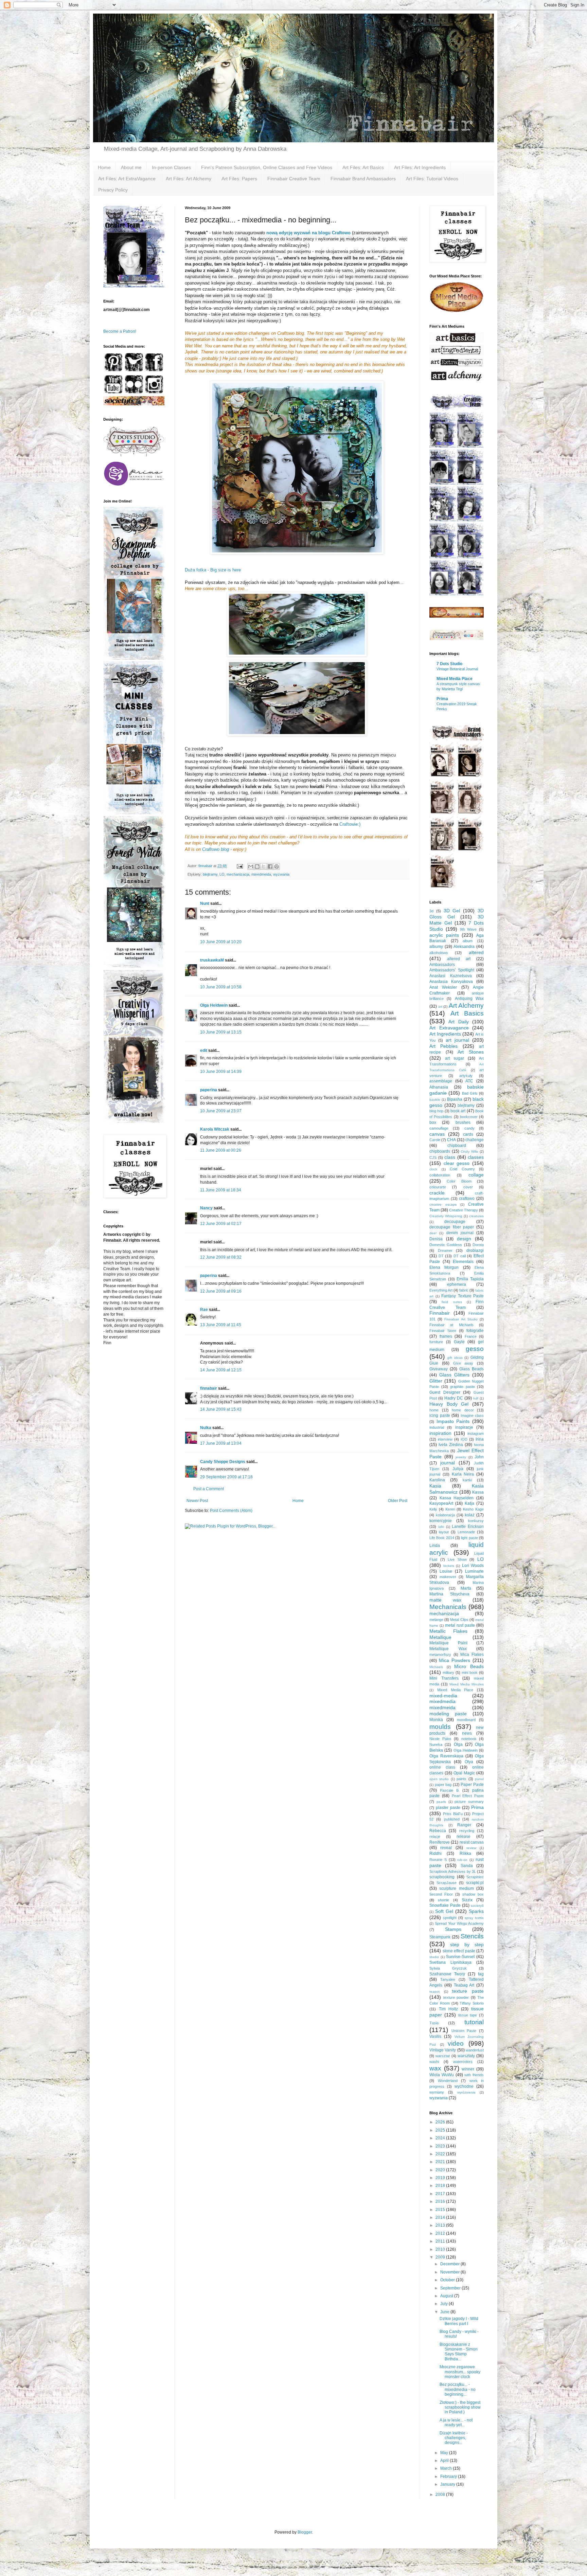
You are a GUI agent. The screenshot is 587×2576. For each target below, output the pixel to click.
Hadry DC (454, 1398)
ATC (469, 1081)
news (467, 1733)
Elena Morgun (444, 1267)
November (450, 2272)
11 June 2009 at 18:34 (221, 1190)
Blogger (305, 2532)
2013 (441, 2225)
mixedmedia (442, 1701)
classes (476, 1157)
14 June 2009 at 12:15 (221, 1370)
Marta (466, 1588)
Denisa (436, 1239)
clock (433, 1169)
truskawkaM (212, 960)
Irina (480, 1439)
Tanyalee (448, 1979)
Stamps (453, 1929)
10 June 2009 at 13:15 (221, 1032)
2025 (441, 2130)
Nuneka (436, 1744)
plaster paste (448, 1808)
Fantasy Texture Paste (463, 1296)
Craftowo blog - (218, 849)
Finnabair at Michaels (451, 1325)
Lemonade (466, 1532)
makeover (448, 1577)
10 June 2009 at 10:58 (221, 987)
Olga (458, 1744)
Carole (435, 1140)
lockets (449, 1566)
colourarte (438, 1187)
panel (479, 1779)
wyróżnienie (466, 2092)
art (440, 1007)
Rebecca (438, 1831)
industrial (437, 1427)
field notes (452, 1302)
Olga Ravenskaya (446, 1756)
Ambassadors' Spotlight (452, 970)
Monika (436, 1720)
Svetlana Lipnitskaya (450, 1962)
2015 (441, 2210)
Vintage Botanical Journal (457, 669)
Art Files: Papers (239, 179)
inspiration (440, 1433)
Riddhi (435, 1853)
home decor (463, 1410)
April (445, 2461)
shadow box (473, 1894)
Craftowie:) (350, 824)
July (444, 2304)
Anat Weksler (443, 987)
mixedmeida (261, 874)
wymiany (437, 2092)
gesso (475, 1349)
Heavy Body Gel (449, 1404)
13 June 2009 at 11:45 (221, 1325)
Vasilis (435, 2036)
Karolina (437, 1480)
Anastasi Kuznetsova (451, 976)
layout (444, 1532)
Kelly (433, 1509)
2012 (441, 2233)
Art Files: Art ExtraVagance (127, 179)
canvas (437, 1134)
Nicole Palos (440, 1739)
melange (436, 1620)
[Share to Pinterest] (277, 866)
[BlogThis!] (257, 866)
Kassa (478, 1492)
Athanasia (439, 1087)
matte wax (445, 1600)
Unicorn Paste (464, 2031)
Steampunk (440, 1937)
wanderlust (475, 2050)
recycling (467, 1831)
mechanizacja (238, 874)
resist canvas (472, 1842)
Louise (446, 1571)
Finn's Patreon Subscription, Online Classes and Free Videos (267, 167)
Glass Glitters (454, 1375)
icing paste (440, 1415)
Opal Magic (464, 1773)
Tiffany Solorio (472, 2003)
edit (204, 1051)
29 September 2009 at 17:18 (226, 1477)
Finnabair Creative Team (294, 179)
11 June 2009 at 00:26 (221, 1150)
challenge (475, 1140)
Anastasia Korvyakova (451, 982)
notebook (469, 1739)
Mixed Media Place (455, 679)
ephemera (457, 1284)
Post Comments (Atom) (231, 1511)
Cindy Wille (469, 1152)
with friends (474, 2075)
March (447, 2468)
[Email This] (251, 866)
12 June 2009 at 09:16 (221, 1291)
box (433, 1122)
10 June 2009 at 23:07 (221, 1111)
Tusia (434, 2023)
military (448, 1673)
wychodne (464, 2086)
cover (468, 1187)
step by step (467, 1944)
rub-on (462, 1860)
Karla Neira (463, 1474)
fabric (464, 1290)
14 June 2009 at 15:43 (221, 1409)
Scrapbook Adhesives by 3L (453, 1871)
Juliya (458, 1469)
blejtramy (210, 874)
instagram (476, 1433)
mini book (470, 1673)
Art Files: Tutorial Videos (432, 179)
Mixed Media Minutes (467, 1684)
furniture (436, 1342)
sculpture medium (456, 1888)
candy (469, 1128)
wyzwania (281, 874)
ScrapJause (447, 1883)
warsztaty (466, 2056)
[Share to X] (264, 866)
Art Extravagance (449, 1028)
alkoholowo (439, 953)
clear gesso (457, 1163)
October (448, 2280)
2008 (441, 2495)
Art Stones (471, 1052)
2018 (441, 2186)
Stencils (472, 1936)
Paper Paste (472, 1785)
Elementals (463, 1262)
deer (433, 1233)
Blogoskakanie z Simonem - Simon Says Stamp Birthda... (459, 2352)
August (447, 2296)
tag (481, 1974)
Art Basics (467, 1013)
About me (131, 167)
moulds (440, 1727)
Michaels (436, 1667)
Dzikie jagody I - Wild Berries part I (459, 2321)
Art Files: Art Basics (363, 167)
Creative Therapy (464, 1210)
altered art (459, 959)
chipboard (457, 1146)
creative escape (443, 1204)
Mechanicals (448, 1607)
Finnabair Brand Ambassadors (363, 179)
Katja (469, 1503)
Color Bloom (459, 1181)
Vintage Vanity (443, 2050)
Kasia (435, 1486)
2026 (441, 2122)
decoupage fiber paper (452, 1227)
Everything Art (441, 1290)
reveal (446, 1848)
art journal (457, 1040)
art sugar (455, 1058)
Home (104, 167)
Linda (435, 1546)
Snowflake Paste (445, 1905)
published (452, 1819)
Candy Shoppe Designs (223, 1462)
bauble (435, 1100)
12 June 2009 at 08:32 (221, 1257)
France (471, 1336)
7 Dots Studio (449, 664)
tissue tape (468, 2015)
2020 (441, 2170)
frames (446, 1336)
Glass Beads (472, 1369)
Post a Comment (209, 1489)
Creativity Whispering (446, 1216)
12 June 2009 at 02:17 (221, 1224)
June (445, 2312)
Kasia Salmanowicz (457, 1489)
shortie (443, 1900)
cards (468, 1134)
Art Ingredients (445, 1034)
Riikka (465, 1853)
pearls (441, 1802)
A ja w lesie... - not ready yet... (456, 2423)
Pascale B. (450, 1790)
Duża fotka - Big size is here (213, 570)
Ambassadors (442, 965)
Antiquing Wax (469, 999)
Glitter (436, 1381)
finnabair (209, 1388)
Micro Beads (469, 1666)
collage (476, 1175)
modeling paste (448, 1714)
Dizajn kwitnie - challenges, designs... (454, 2438)
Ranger (464, 1825)
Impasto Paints (453, 1421)
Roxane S (438, 1860)
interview (445, 1439)
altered (476, 952)
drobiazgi (475, 1250)
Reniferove (440, 1842)
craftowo (467, 1199)
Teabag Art (464, 1985)
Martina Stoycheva (449, 1594)
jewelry (461, 1457)
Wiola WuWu (442, 2075)
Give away (463, 1363)
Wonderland (448, 2081)
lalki (441, 1527)
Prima (442, 699)
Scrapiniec (475, 1877)
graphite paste (463, 1387)
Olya (469, 1762)
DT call (460, 1256)
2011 (441, 2241)
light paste (469, 1538)
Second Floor (441, 1894)
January (448, 2484)
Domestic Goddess (446, 1245)
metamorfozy (440, 1655)
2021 (441, 2162)
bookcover (469, 1117)
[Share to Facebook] (270, 866)
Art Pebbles (443, 1046)
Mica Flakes (472, 1655)
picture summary (469, 1802)
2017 (441, 2194)
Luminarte (474, 1571)
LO (222, 874)
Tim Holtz (449, 2009)
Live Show (457, 1559)
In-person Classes (171, 167)
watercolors (463, 2062)
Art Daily (458, 1022)
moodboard (466, 1720)
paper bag (443, 1785)
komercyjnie (441, 1521)
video (456, 2043)
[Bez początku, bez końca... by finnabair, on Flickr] (297, 468)
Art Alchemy (466, 1006)
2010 (441, 2249)
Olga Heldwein (214, 1005)
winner (468, 2069)
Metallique (440, 1637)
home (434, 1410)
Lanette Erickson (468, 1527)
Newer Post (197, 1501)
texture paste (468, 1991)
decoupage (455, 1222)
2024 (441, 2138)
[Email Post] (239, 866)
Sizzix (467, 1900)
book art (458, 1111)
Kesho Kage (473, 1509)
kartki (467, 1480)
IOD (464, 1439)
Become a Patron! (120, 331)
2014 (441, 2217)
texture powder (456, 1997)
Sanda (467, 1866)
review (471, 1848)
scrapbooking (442, 1877)
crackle (437, 1193)
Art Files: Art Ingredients (420, 167)
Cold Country (462, 1169)
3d (431, 911)
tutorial (474, 2022)
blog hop (436, 1111)
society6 (477, 1906)
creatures (476, 1216)
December (450, 2264)
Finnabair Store (443, 1331)
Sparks (476, 1911)
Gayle (459, 1342)
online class (442, 1767)
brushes (463, 1122)
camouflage (439, 1128)
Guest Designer (445, 1392)
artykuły (466, 1076)
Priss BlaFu (453, 1814)
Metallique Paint (448, 1643)
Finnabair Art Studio (461, 1319)
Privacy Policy (113, 190)
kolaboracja (445, 1515)
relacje (435, 1837)
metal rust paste (460, 1625)
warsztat (443, 2056)
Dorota (478, 1245)
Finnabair (440, 1313)
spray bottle (474, 1918)
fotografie (475, 1331)
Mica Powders (455, 1660)
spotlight (450, 1918)
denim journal (460, 1233)
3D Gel (452, 911)
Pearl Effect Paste (468, 1796)
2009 (441, 2257)
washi (434, 2062)
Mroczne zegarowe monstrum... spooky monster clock (460, 2372)
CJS (433, 1157)
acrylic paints (444, 935)
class (450, 1157)
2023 (441, 2146)
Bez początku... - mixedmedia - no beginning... (458, 2389)
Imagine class (472, 1415)
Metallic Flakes (448, 1631)
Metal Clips (459, 1620)
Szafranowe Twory (447, 1974)
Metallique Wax (448, 1649)
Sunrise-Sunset (460, 1957)
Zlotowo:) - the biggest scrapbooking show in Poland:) (460, 2407)
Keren (450, 1509)
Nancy (206, 1208)
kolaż (470, 1515)
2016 (441, 2202)
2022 (441, 2154)
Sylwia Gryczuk (448, 1968)
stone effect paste (459, 1951)
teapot (434, 1992)
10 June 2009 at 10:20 (221, 942)
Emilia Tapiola (470, 1279)
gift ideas (455, 1358)
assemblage (441, 1081)
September (451, 2288)
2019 (441, 2178)
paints (461, 1779)
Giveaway (439, 1369)
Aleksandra (464, 947)
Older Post (398, 1501)
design (464, 1239)
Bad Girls (470, 1093)
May (445, 2453)
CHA (451, 1140)
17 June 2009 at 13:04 (221, 1443)
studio (434, 1957)
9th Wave (468, 929)
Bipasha (455, 1099)
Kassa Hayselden (457, 1498)
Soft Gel (444, 1911)
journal (448, 1463)
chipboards (440, 1151)
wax (435, 2068)
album (468, 941)
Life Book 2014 (442, 1538)
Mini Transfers (444, 1678)
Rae (204, 1310)
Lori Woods (473, 1566)
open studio (439, 1779)
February (449, 2477)
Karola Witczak (215, 1129)
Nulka (206, 1428)
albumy (436, 947)
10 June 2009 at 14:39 (221, 1072)
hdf (476, 1398)
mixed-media (443, 1696)
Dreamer (445, 1250)
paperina (209, 1090)
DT (441, 1256)
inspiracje (464, 1427)
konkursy (476, 1521)
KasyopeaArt (441, 1503)
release (464, 1837)
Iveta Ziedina (451, 1445)
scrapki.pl (475, 1883)
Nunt (205, 903)
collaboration (440, 1175)
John (479, 1457)
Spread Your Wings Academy (459, 1923)
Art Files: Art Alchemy (189, 179)
